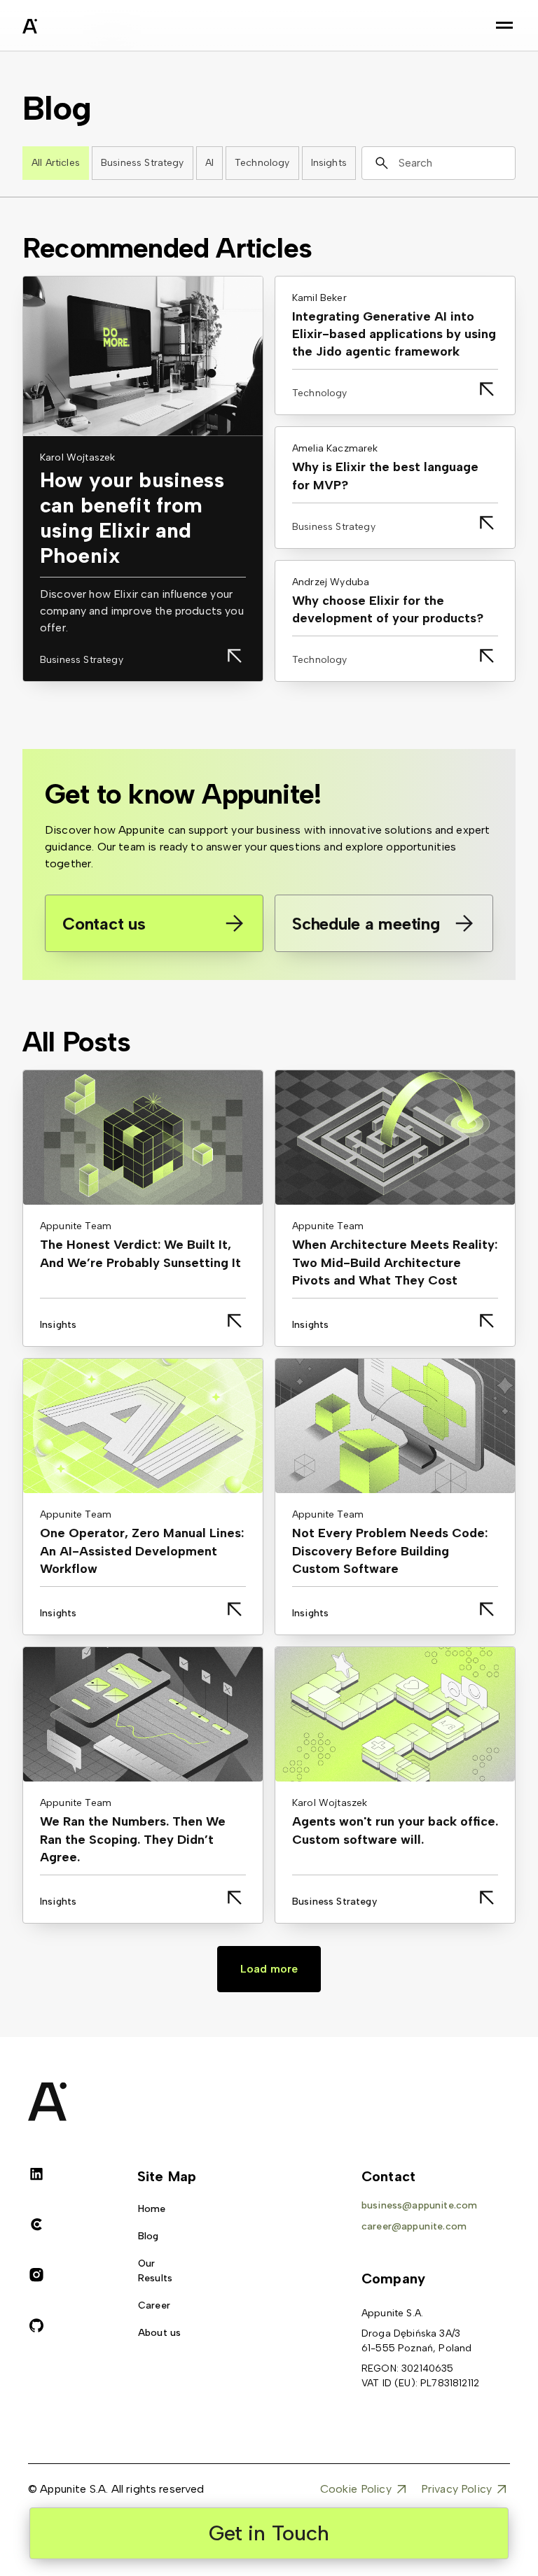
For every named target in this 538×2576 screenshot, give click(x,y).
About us (159, 2333)
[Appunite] (47, 2101)
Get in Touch (269, 2533)
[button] (504, 25)
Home (152, 2209)
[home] (64, 28)
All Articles (56, 163)
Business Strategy (143, 163)
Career (154, 2305)
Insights (329, 163)
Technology (262, 163)
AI (209, 163)
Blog (149, 2236)
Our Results (155, 2271)
